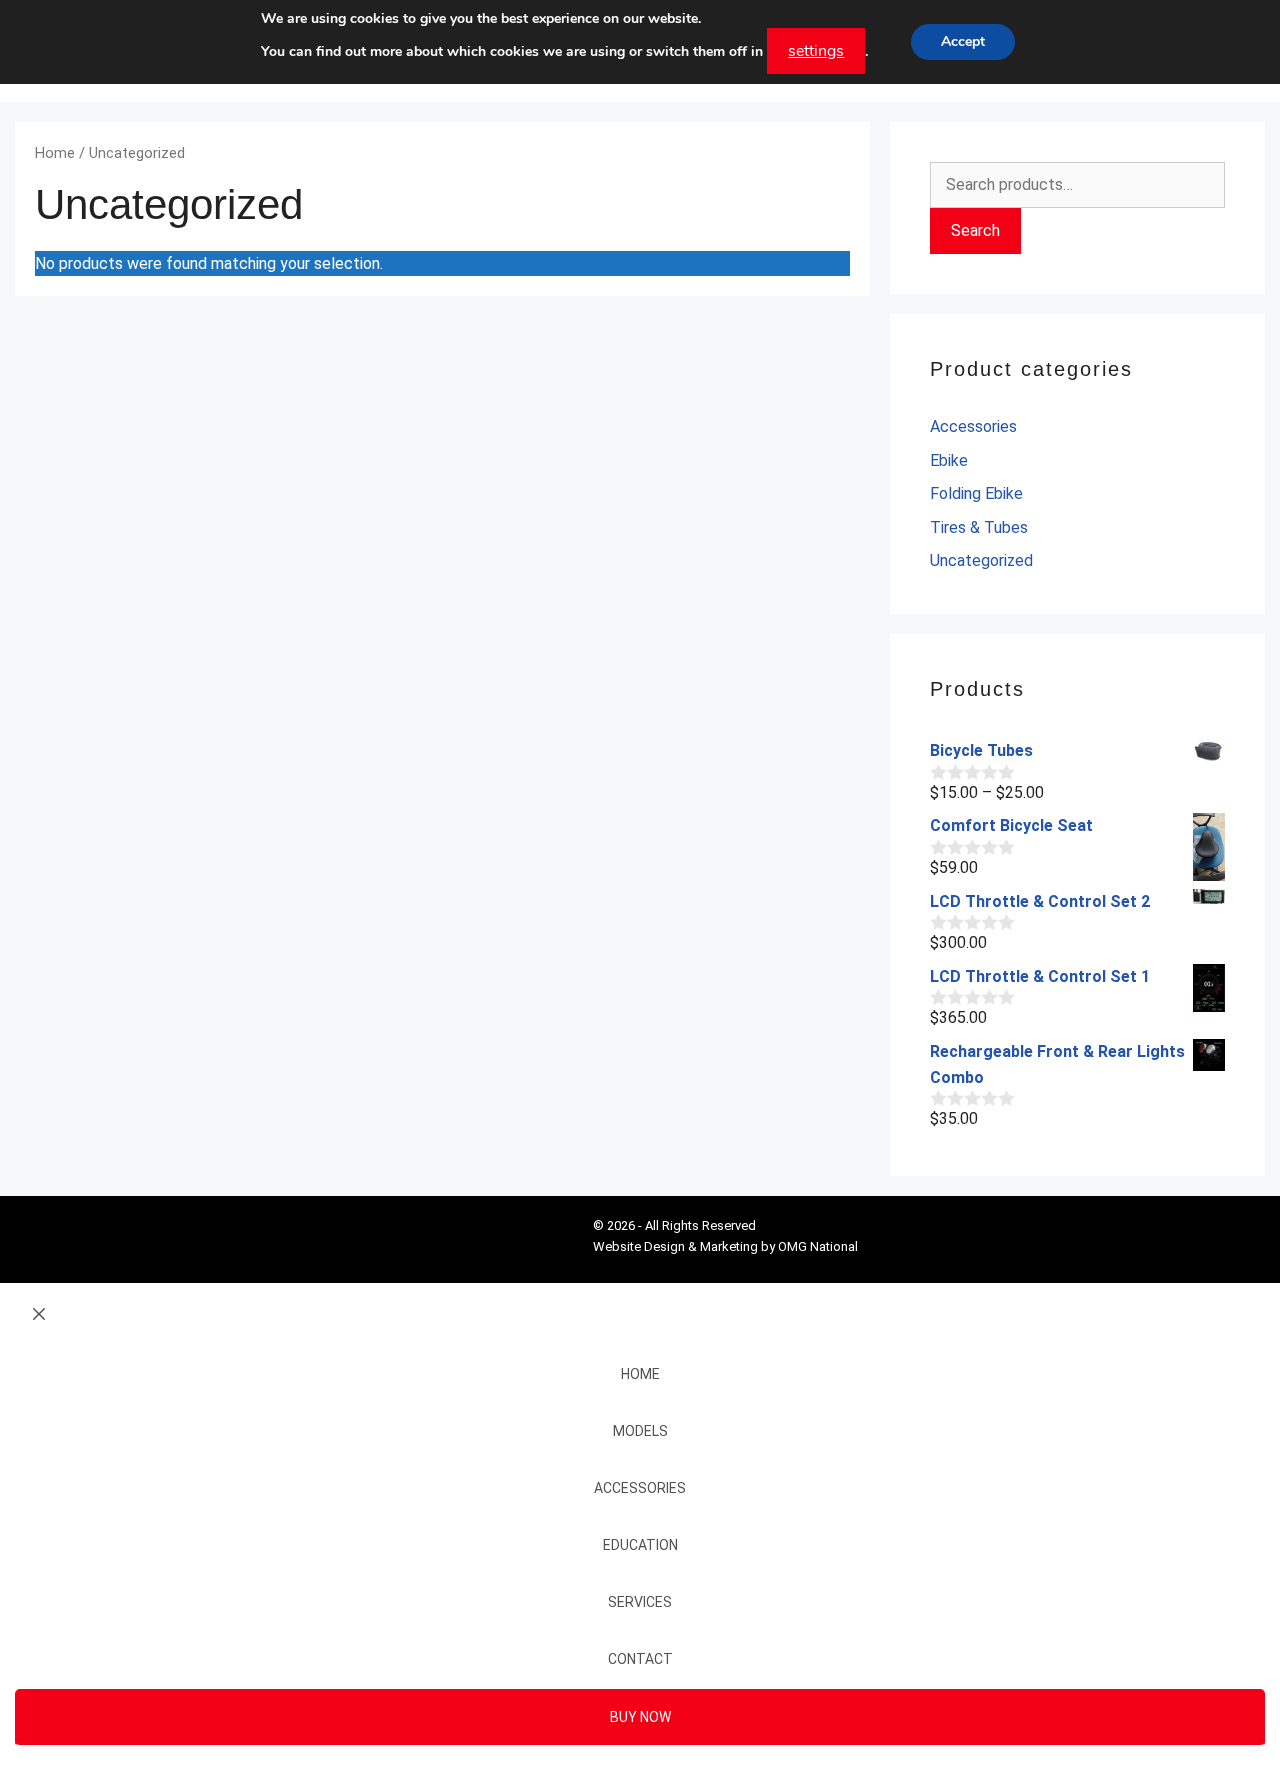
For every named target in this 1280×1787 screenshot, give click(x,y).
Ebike (949, 460)
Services (640, 1602)
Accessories (973, 426)
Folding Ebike (976, 493)
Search (975, 230)
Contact (640, 1659)
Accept (963, 41)
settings (816, 51)
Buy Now (640, 1717)
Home (55, 153)
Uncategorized (981, 560)
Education (640, 1545)
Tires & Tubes (979, 527)
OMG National (818, 1246)
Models (640, 1431)
